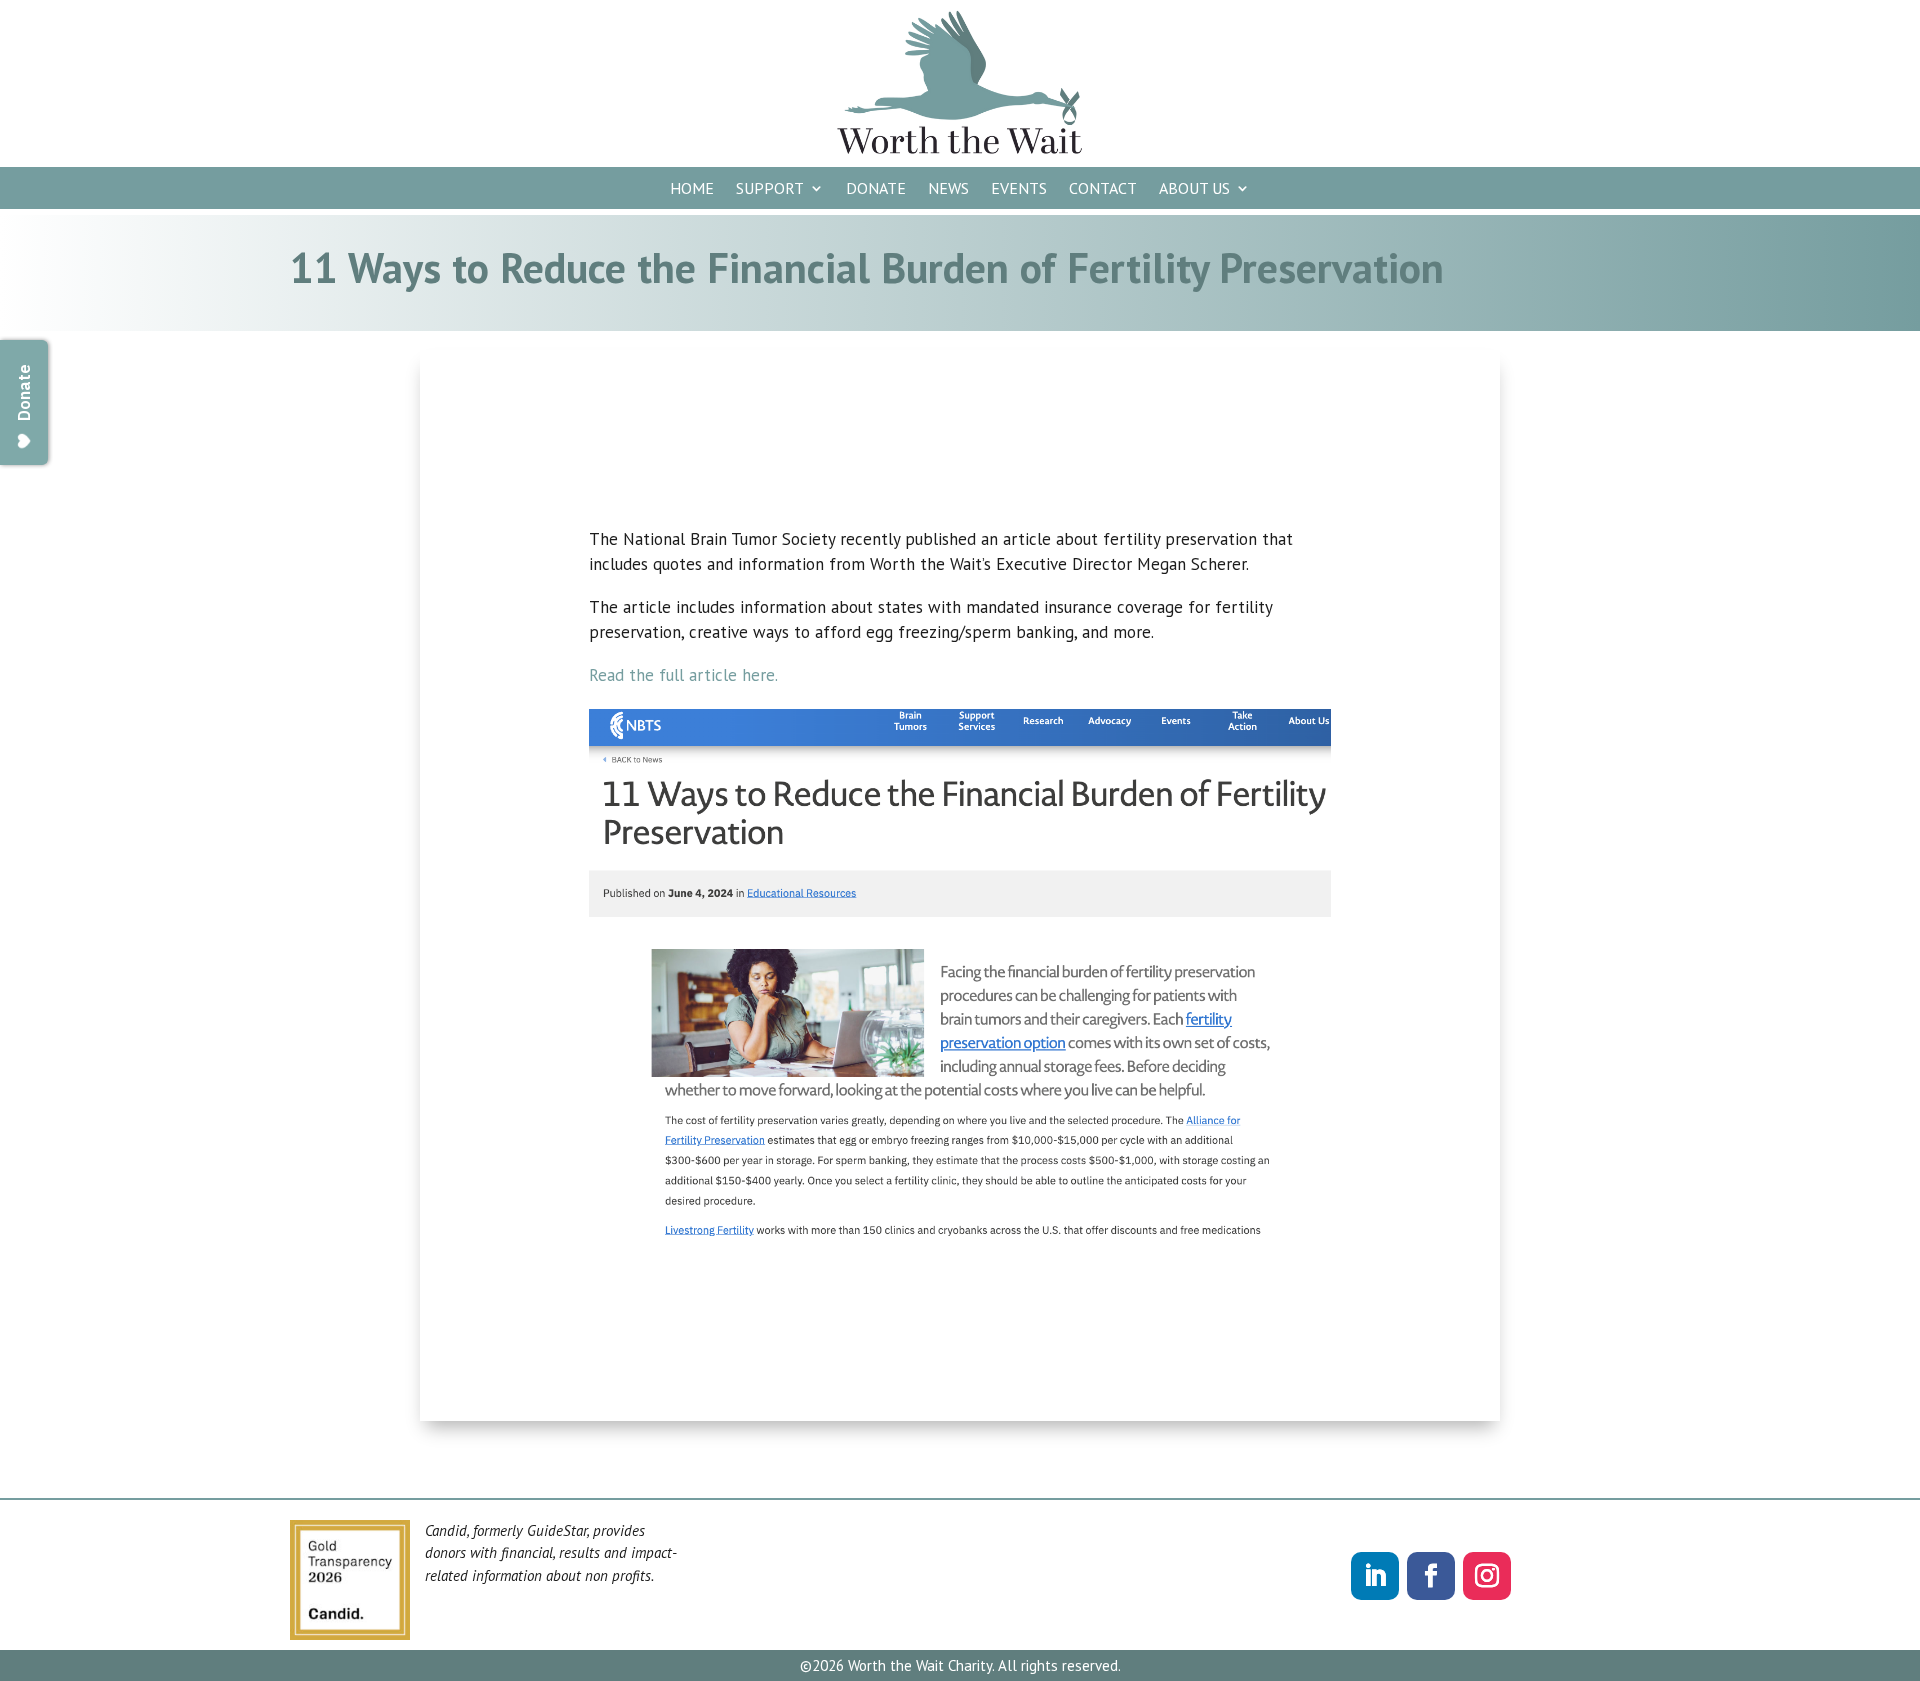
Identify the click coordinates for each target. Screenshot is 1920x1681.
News (948, 189)
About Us (1194, 189)
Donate (876, 189)
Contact (1103, 189)
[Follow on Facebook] (1431, 1576)
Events (1019, 189)
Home (692, 189)
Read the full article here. (685, 675)
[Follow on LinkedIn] (1375, 1576)
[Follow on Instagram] (1487, 1576)
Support (770, 189)
